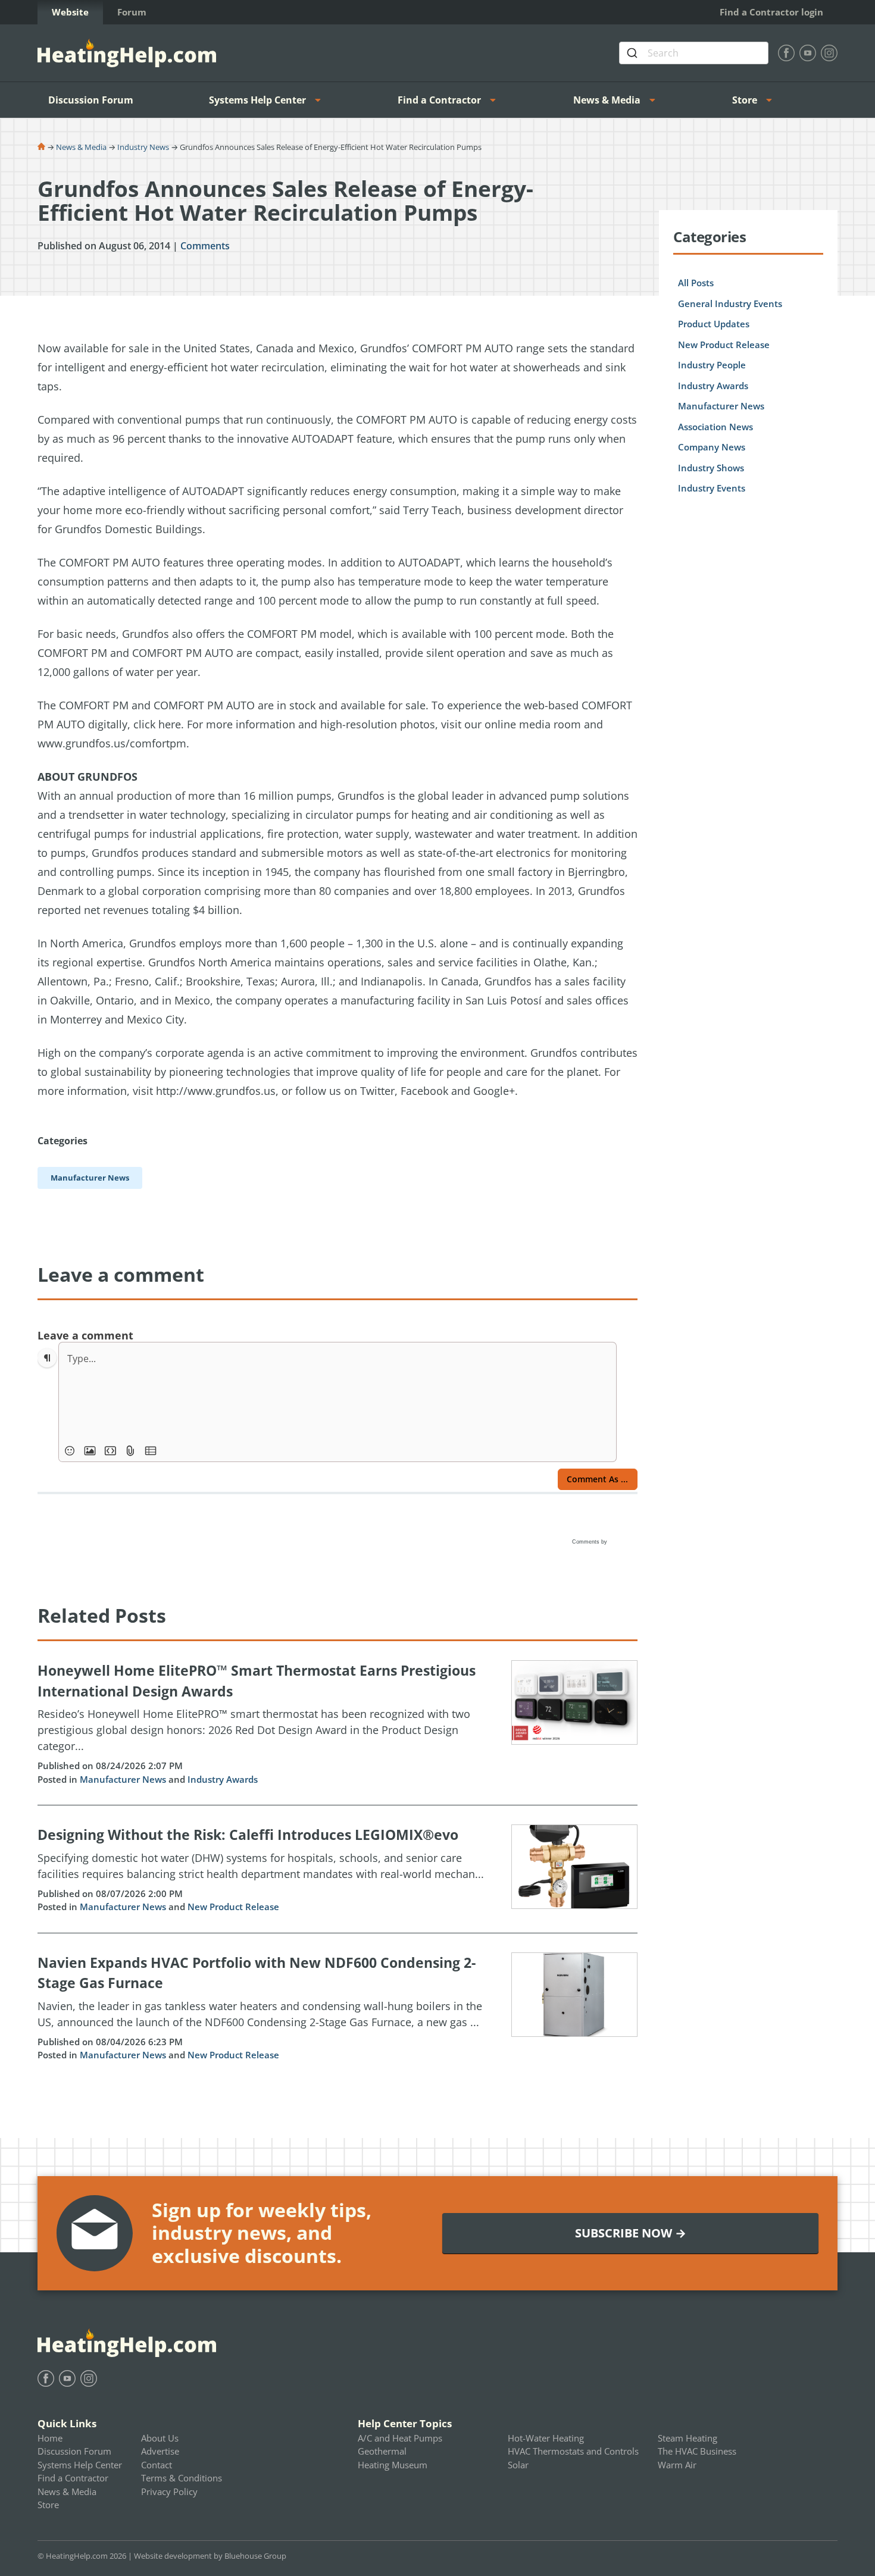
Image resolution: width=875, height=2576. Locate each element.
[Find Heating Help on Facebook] (786, 53)
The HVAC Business (697, 2451)
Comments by (590, 1542)
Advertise (160, 2451)
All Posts (696, 283)
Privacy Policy (169, 2492)
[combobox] (694, 53)
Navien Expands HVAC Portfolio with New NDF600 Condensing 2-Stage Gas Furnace (257, 1973)
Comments (205, 246)
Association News (715, 427)
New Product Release (233, 1907)
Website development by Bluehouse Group (210, 2556)
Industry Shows (711, 468)
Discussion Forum (91, 100)
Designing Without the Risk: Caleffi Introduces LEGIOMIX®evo (248, 1835)
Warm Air (677, 2465)
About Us (160, 2438)
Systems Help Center (257, 100)
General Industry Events (730, 303)
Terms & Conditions (182, 2478)
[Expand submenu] (321, 100)
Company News (712, 447)
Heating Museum (393, 2465)
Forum (132, 12)
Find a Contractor (439, 100)
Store (745, 100)
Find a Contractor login (771, 12)
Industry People (712, 365)
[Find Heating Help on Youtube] (808, 53)
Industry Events (712, 488)
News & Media (607, 100)
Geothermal (382, 2451)
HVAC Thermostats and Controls (573, 2451)
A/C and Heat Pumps (400, 2438)
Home (50, 2438)
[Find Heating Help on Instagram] (829, 53)
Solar (518, 2465)
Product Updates (714, 324)
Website (70, 12)
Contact (157, 2465)
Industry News (143, 147)
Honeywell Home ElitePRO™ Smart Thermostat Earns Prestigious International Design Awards (257, 1681)
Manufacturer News (123, 1779)
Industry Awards (223, 1779)
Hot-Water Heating (546, 2438)
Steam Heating (687, 2438)
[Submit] (634, 53)
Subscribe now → (631, 2233)
